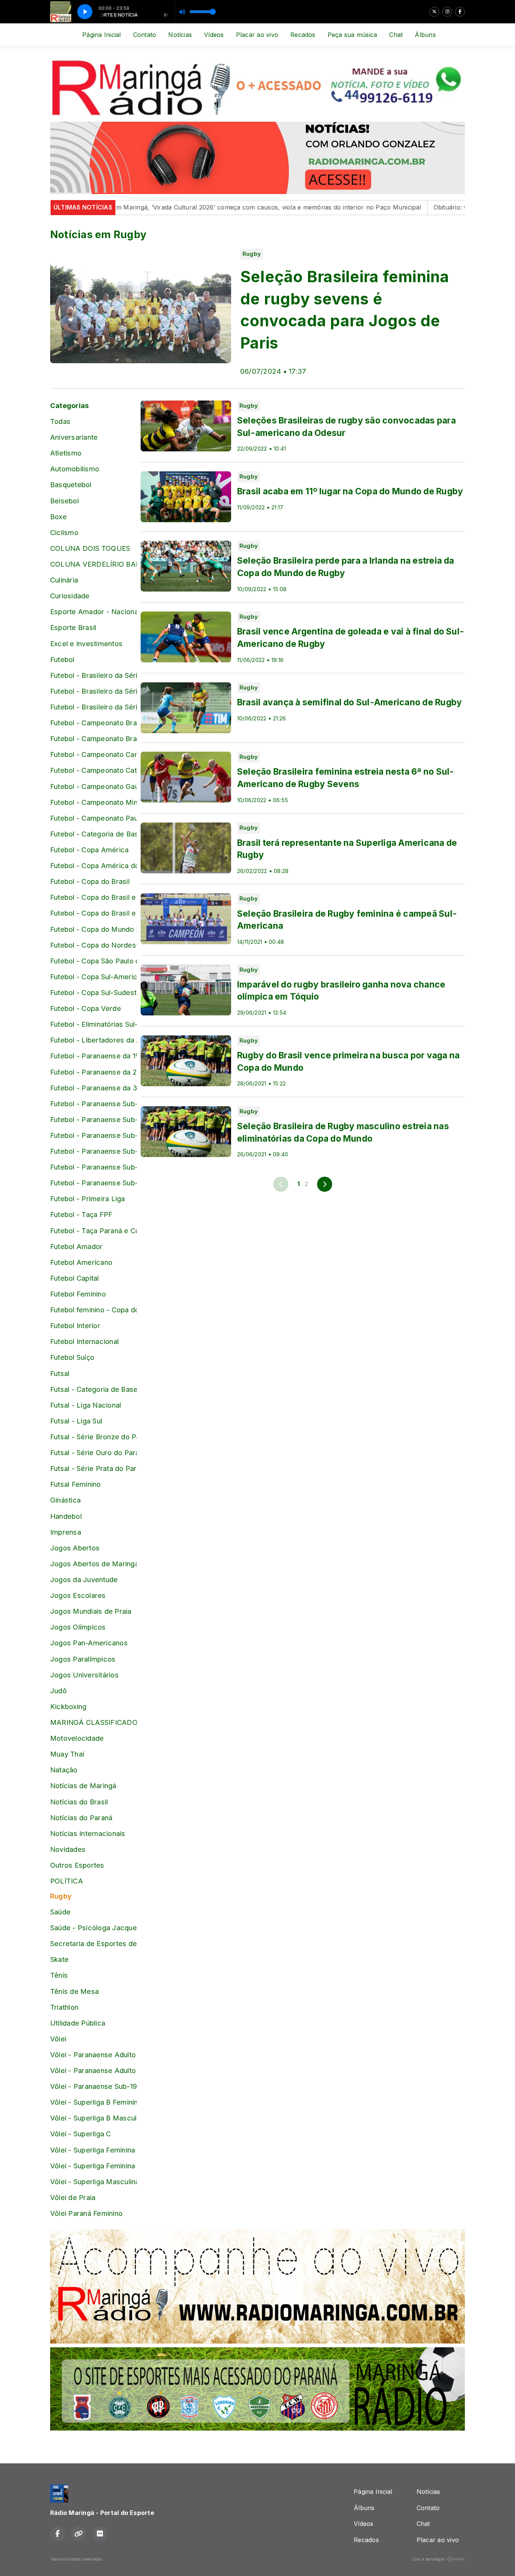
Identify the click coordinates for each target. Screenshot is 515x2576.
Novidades (68, 1849)
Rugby (61, 1896)
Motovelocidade (77, 1738)
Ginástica (65, 1500)
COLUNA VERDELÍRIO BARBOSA (93, 564)
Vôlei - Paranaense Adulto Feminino (93, 2055)
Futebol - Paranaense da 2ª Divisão (93, 1072)
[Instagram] (447, 12)
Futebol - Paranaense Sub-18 (93, 1151)
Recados (303, 35)
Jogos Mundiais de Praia (91, 1611)
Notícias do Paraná (81, 1818)
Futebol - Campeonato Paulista (93, 818)
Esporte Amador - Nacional (93, 612)
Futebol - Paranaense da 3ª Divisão (93, 1088)
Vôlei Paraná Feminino (86, 2213)
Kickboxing (68, 1706)
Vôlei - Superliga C (81, 2134)
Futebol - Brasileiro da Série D (93, 707)
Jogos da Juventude (84, 1579)
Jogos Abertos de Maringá (93, 1564)
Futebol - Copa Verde (86, 1008)
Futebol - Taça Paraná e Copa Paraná (93, 1231)
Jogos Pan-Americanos (89, 1643)
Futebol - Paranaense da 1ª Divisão (93, 1056)
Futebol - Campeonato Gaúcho (93, 786)
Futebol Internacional (84, 1341)
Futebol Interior (75, 1325)
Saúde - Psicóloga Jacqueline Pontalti (93, 1928)
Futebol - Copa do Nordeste (93, 945)
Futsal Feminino (76, 1484)
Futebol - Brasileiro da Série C (93, 691)
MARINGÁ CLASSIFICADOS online (93, 1722)
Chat (396, 35)
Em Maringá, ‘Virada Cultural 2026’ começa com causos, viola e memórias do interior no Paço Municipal (199, 207)
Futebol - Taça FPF (81, 1214)
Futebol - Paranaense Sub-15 (93, 1104)
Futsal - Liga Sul (76, 1421)
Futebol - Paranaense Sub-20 (93, 1183)
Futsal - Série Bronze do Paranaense (93, 1437)
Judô (58, 1691)
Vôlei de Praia (73, 2197)
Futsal (60, 1373)
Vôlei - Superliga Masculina (93, 2182)
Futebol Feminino (78, 1294)
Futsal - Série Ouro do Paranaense (93, 1452)
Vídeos (214, 35)
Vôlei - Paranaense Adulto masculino (93, 2070)
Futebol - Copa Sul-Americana (93, 977)
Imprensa (66, 1532)
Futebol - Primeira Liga (88, 1199)
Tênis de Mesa (74, 1991)
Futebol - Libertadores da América (93, 1040)
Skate (59, 1959)
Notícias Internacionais (88, 1833)
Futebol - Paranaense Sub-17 (93, 1135)
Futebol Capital (75, 1278)
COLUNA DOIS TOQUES (90, 548)
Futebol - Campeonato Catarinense (93, 770)
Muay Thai (67, 1754)
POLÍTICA (67, 1881)
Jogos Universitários (84, 1675)
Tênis (59, 1975)
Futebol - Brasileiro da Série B (93, 675)
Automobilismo (75, 469)
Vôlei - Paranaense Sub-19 (93, 2086)
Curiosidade (70, 596)
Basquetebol (71, 485)
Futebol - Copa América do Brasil (93, 865)
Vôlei (58, 2039)
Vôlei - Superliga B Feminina (93, 2102)
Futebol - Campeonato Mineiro (93, 802)
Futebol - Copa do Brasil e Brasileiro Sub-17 (93, 897)
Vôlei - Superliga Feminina (93, 2150)
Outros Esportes (77, 1865)
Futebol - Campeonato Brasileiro (93, 723)
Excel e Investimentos (86, 644)
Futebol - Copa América (89, 850)
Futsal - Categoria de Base (93, 1389)
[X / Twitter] (434, 12)
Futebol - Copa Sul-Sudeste (93, 992)
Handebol (66, 1516)
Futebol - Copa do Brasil (90, 881)
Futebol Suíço (72, 1357)
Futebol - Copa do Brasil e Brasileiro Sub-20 (93, 913)
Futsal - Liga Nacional (86, 1405)
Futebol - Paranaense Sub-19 (93, 1167)
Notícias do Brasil (79, 1802)
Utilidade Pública (78, 2023)
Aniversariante (74, 437)
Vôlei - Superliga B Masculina (93, 2118)
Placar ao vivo (257, 35)
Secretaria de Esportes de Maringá (93, 1943)
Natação (64, 1770)
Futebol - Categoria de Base (93, 834)
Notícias (180, 35)
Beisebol (64, 501)
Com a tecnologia (428, 2559)
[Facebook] (460, 12)
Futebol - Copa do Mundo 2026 (93, 929)
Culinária (64, 580)
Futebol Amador (76, 1246)
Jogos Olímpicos (78, 1627)
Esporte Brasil (73, 627)
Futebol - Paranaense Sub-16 (93, 1119)
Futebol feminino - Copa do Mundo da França (93, 1310)
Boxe (58, 517)
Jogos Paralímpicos (83, 1659)
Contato (145, 35)
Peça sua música (353, 35)
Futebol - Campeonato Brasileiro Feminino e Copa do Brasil (93, 738)
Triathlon (64, 2007)
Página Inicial (101, 35)
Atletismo (66, 453)
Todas (60, 421)
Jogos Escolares (78, 1595)
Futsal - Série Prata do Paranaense (93, 1468)
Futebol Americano (81, 1262)
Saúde (60, 1912)
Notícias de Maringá (83, 1786)
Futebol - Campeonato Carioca (93, 754)
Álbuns (425, 35)
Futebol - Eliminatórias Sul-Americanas (93, 1024)
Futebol (62, 659)
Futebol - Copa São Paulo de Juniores (93, 961)
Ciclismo (64, 532)
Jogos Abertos (75, 1548)
